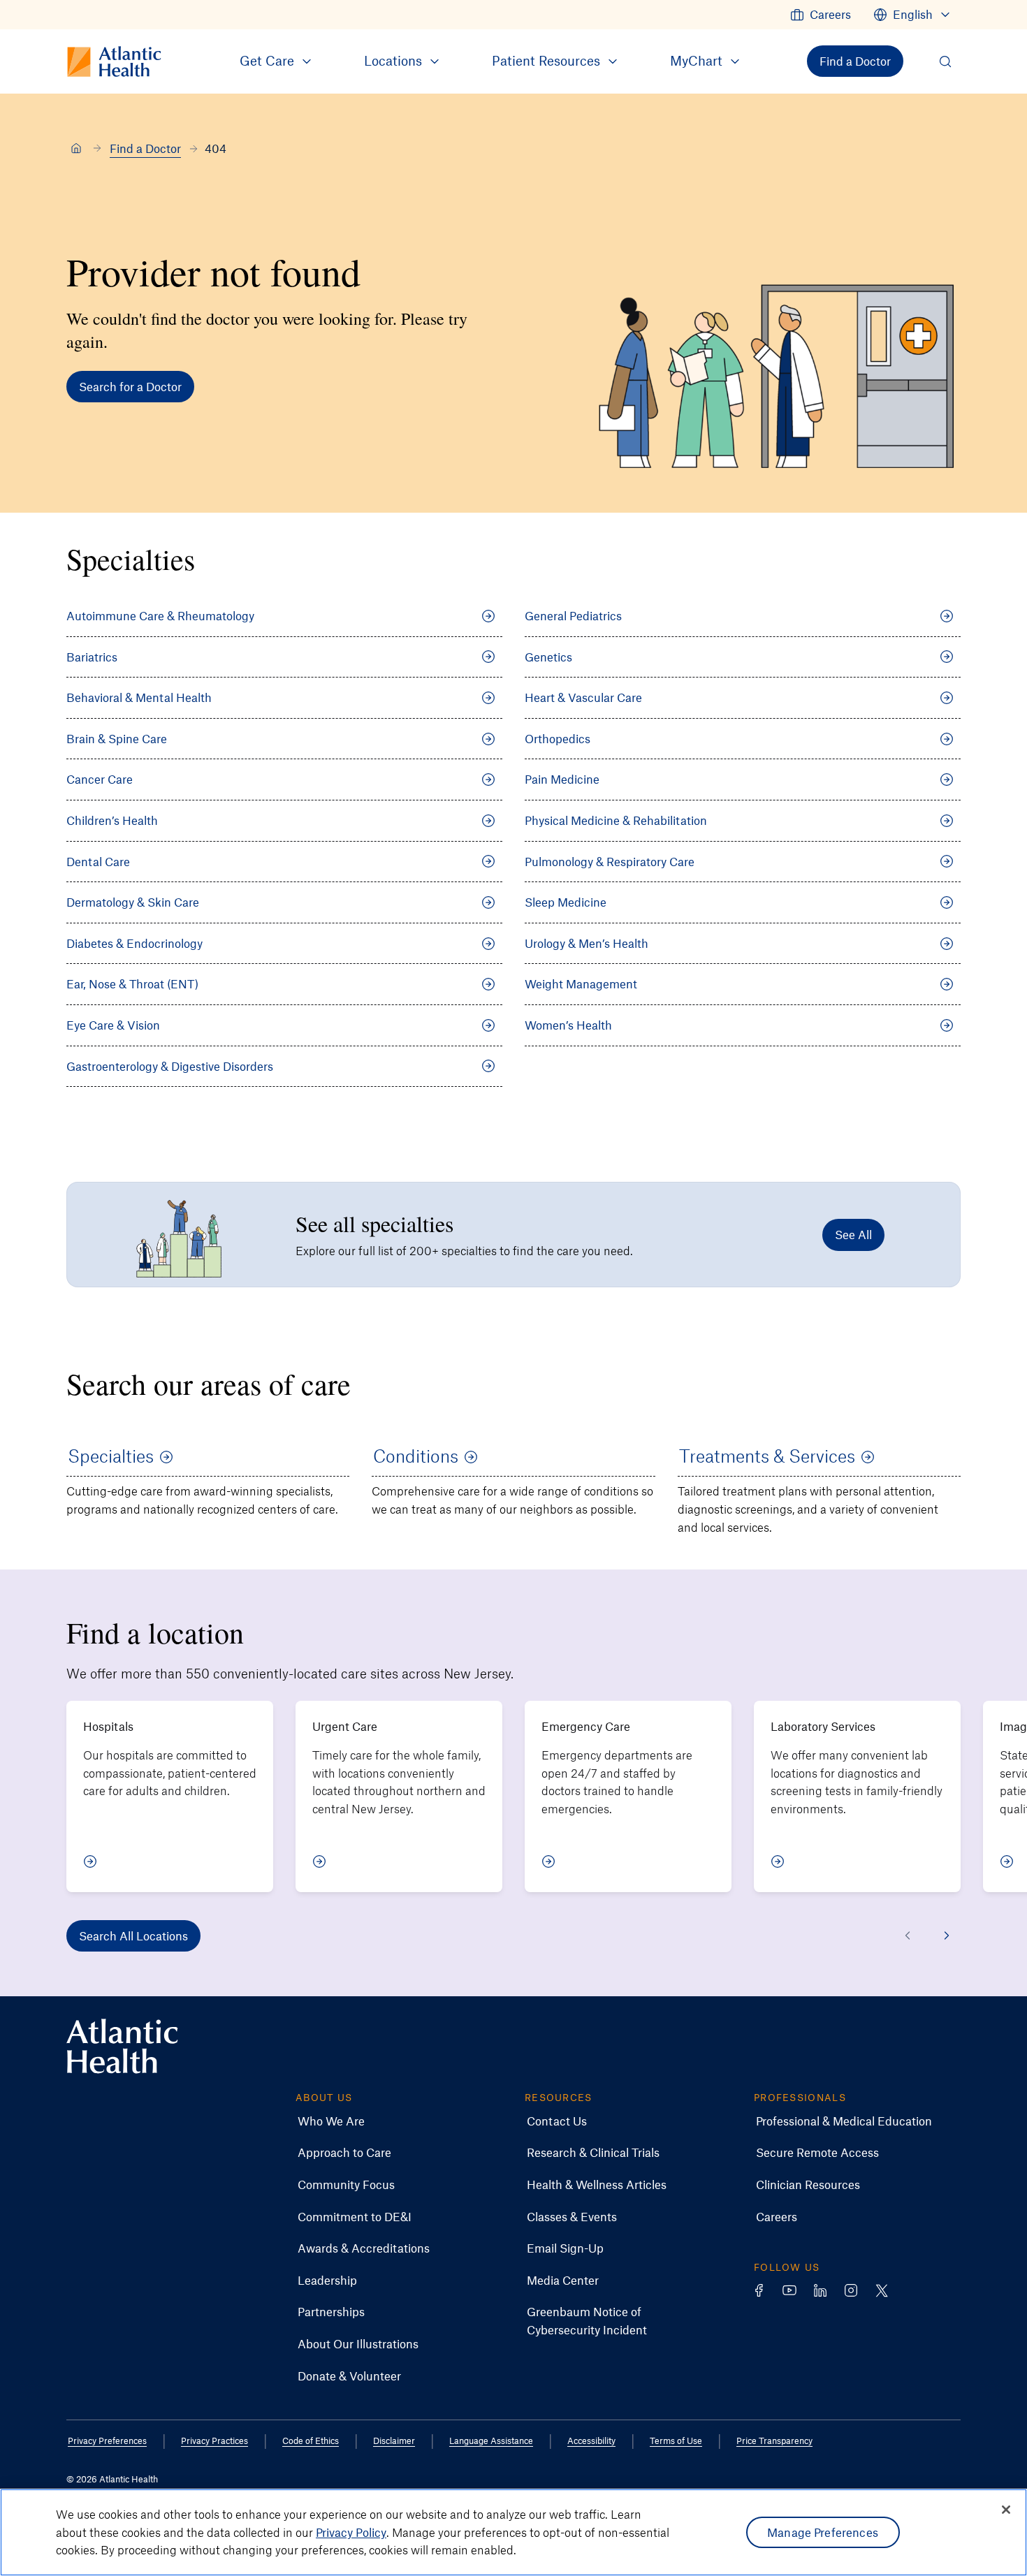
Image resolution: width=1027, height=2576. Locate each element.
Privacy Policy (351, 2532)
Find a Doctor (145, 148)
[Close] (1006, 2510)
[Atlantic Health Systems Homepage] (122, 2046)
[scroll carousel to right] (947, 1935)
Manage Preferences (823, 2532)
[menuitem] (821, 15)
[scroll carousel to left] (908, 1935)
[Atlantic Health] (76, 149)
